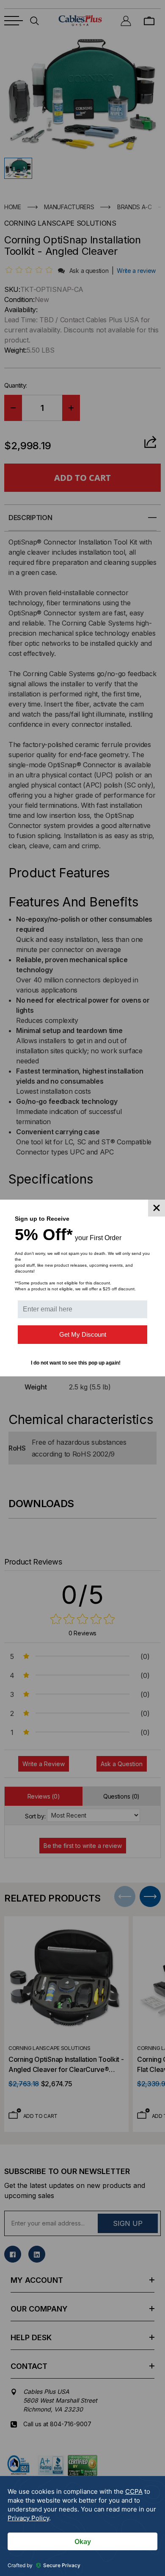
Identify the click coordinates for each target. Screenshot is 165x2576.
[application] (82, 2526)
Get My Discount (83, 1334)
